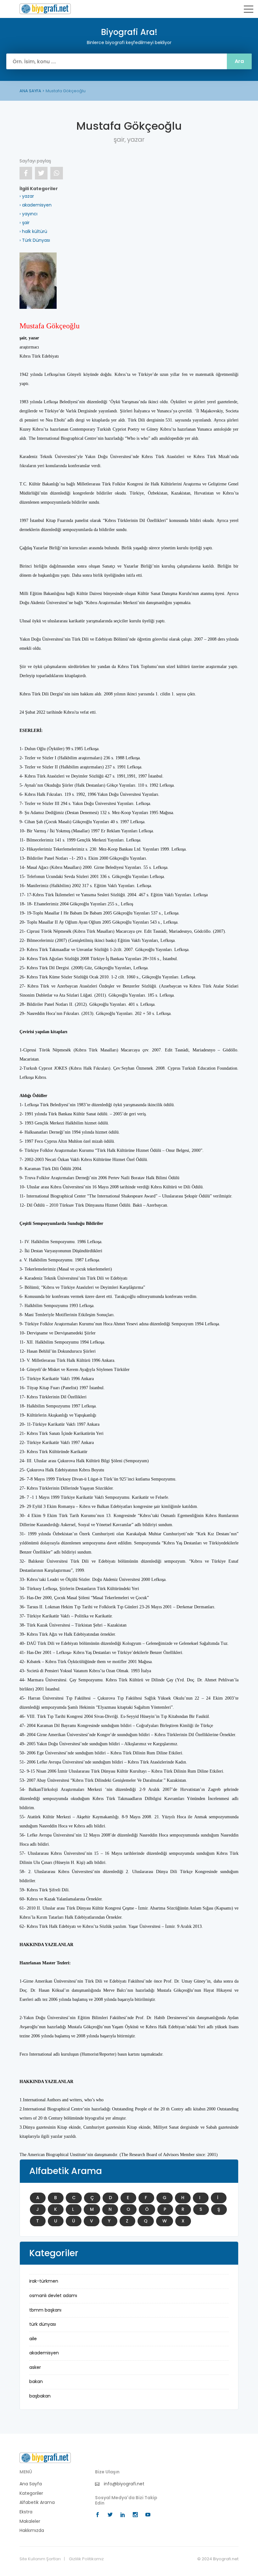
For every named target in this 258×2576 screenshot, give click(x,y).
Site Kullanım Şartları (40, 2559)
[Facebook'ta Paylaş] (26, 173)
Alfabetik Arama (37, 2502)
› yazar (27, 196)
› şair (25, 223)
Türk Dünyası (43, 2324)
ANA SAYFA (30, 91)
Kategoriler (31, 2493)
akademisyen (44, 2353)
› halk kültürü (33, 231)
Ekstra (26, 2512)
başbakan (40, 2396)
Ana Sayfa (31, 2484)
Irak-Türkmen (44, 2281)
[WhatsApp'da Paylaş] (57, 173)
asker (35, 2367)
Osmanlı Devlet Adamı (53, 2296)
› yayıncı (28, 214)
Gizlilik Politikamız (86, 2559)
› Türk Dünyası (35, 240)
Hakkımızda (32, 2531)
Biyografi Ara (45, 9)
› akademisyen (36, 205)
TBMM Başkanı (45, 2310)
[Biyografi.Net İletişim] (45, 2458)
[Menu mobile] (249, 10)
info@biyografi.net (123, 2484)
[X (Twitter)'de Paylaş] (41, 173)
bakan (36, 2381)
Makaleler (30, 2521)
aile (33, 2339)
